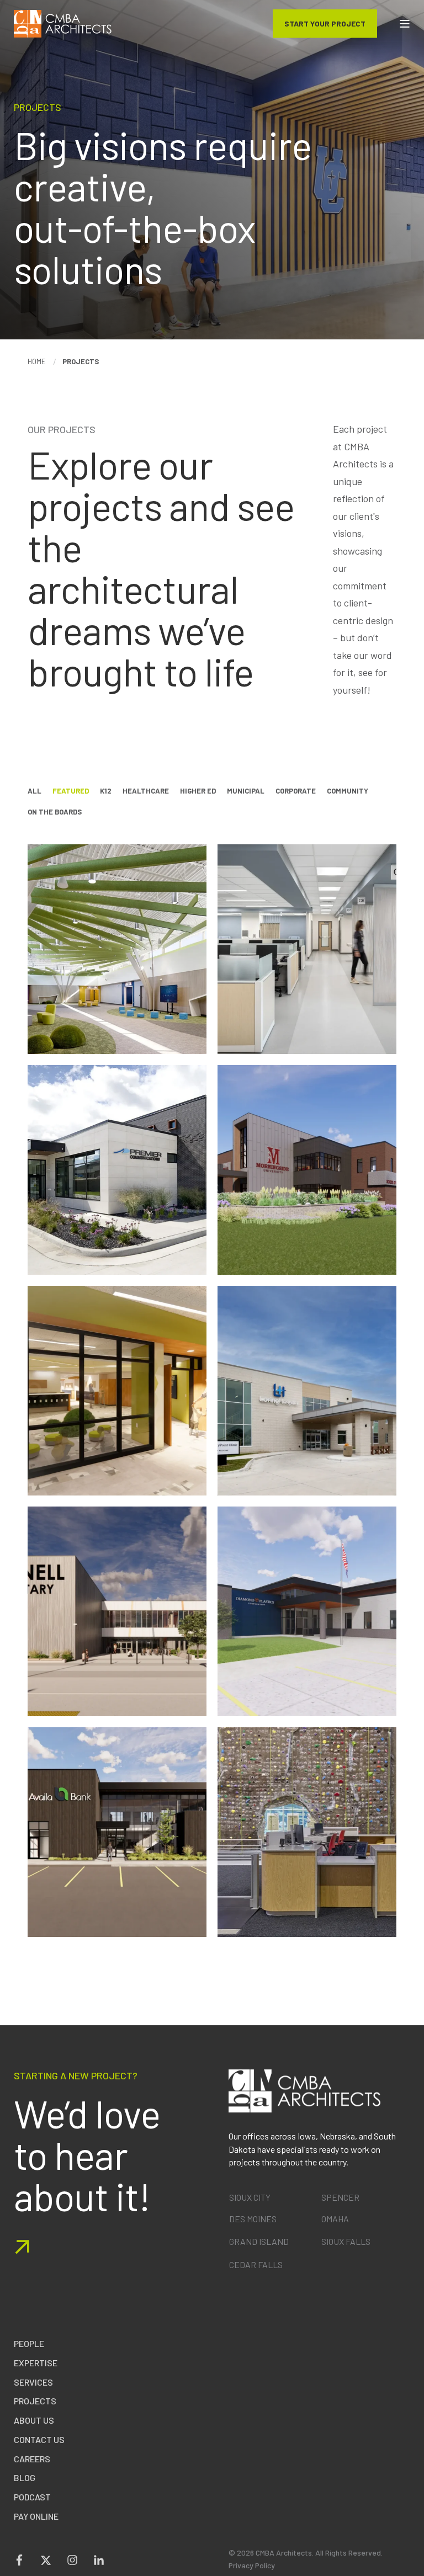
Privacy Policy (252, 2565)
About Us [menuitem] (34, 2420)
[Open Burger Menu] (405, 24)
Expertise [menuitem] (36, 2363)
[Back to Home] (63, 24)
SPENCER (340, 2197)
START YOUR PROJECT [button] (325, 23)
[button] (416, 2568)
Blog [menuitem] (25, 2477)
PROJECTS (81, 361)
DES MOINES (253, 2219)
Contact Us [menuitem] (39, 2439)
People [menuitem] (29, 2343)
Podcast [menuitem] (32, 2497)
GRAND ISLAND (259, 2241)
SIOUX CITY (250, 2197)
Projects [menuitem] (35, 2401)
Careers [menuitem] (32, 2459)
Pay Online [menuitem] (36, 2516)
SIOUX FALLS (346, 2241)
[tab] (40, 791)
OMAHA (335, 2219)
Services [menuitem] (33, 2382)
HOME (37, 361)
